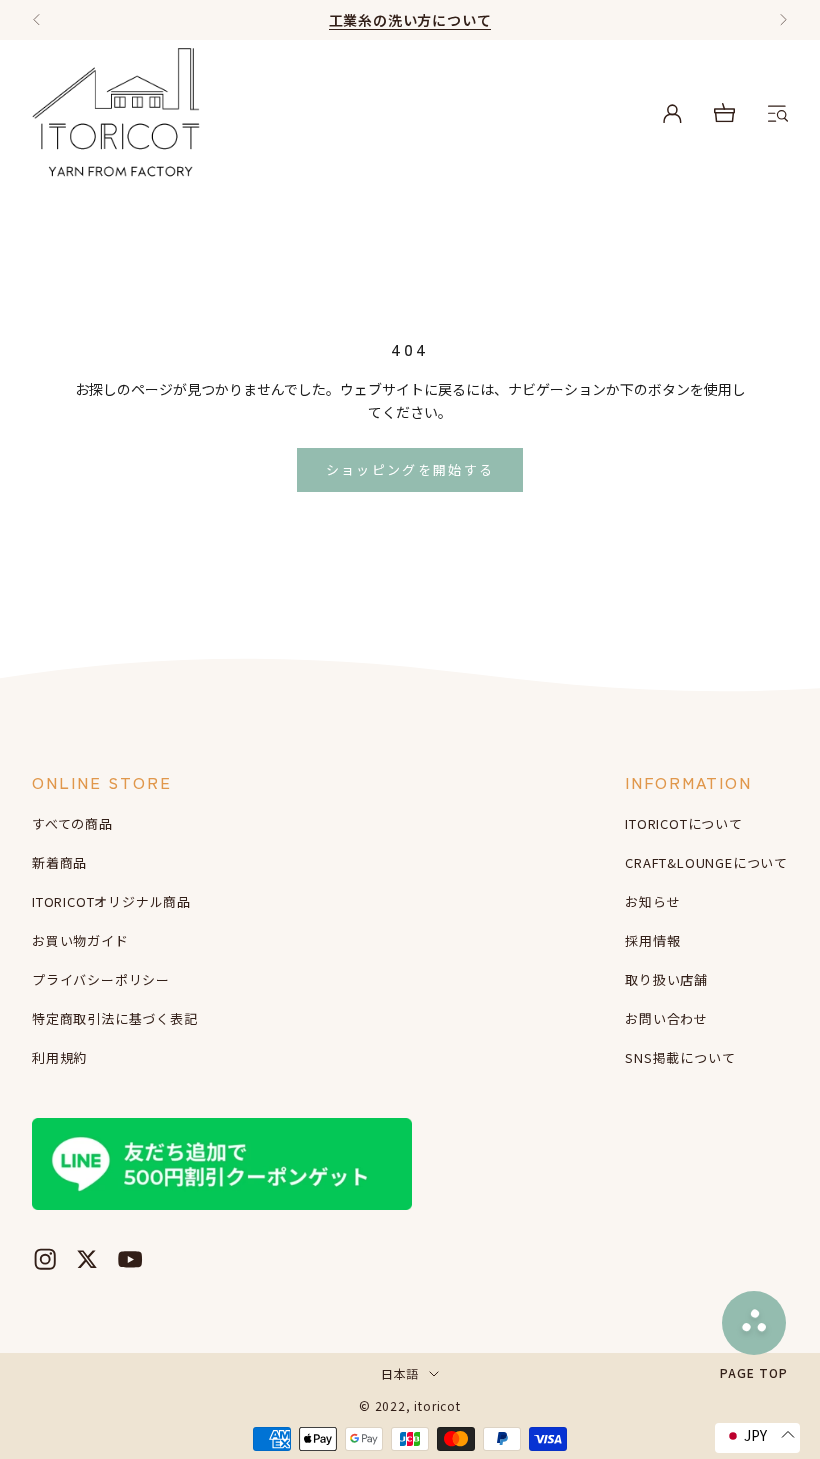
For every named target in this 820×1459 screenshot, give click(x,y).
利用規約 (59, 1057)
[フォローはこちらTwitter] (87, 1259)
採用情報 (652, 940)
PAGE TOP (754, 1371)
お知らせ (652, 901)
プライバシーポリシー (101, 979)
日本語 (400, 1373)
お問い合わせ (666, 1018)
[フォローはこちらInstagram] (45, 1259)
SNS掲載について (680, 1057)
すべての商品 (72, 823)
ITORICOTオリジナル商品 (111, 901)
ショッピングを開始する (410, 469)
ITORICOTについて (684, 823)
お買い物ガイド (80, 940)
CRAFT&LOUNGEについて (706, 862)
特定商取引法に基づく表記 (115, 1018)
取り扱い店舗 (666, 979)
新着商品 (59, 862)
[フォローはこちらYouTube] (130, 1259)
